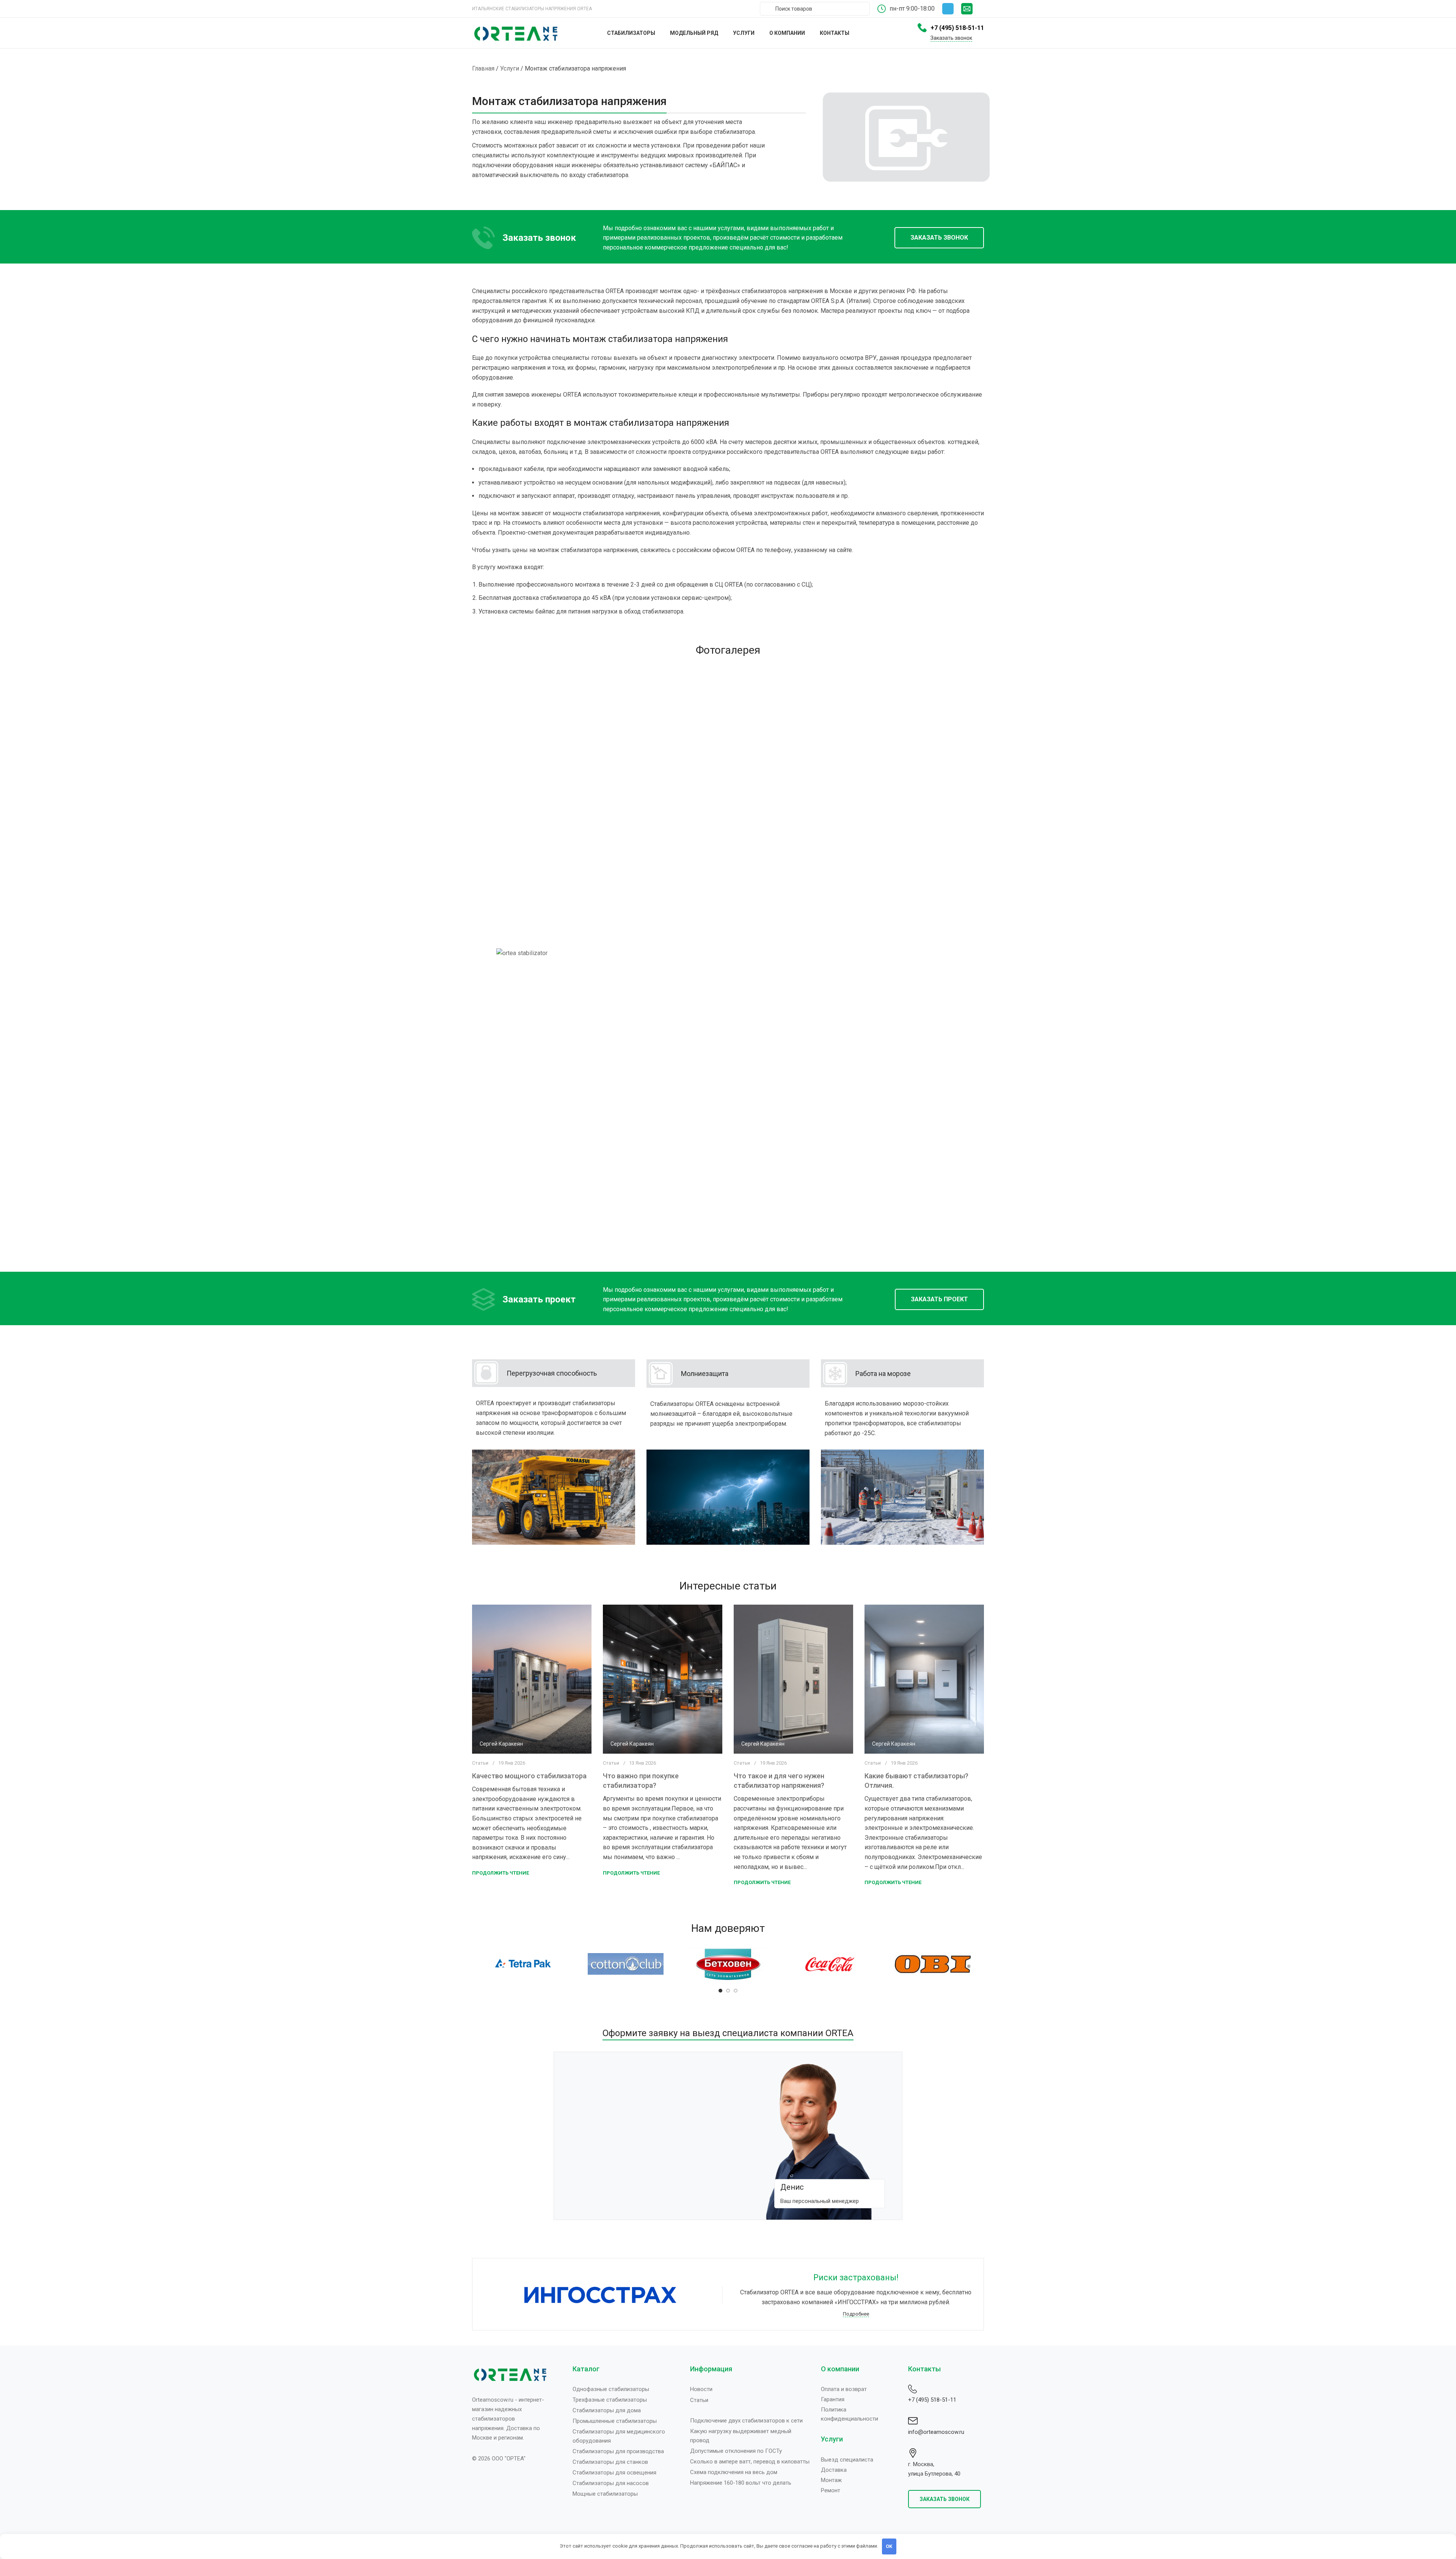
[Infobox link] (973, 9)
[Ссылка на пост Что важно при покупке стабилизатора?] (663, 1679)
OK (889, 2546)
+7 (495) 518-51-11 (932, 2400)
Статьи (480, 1763)
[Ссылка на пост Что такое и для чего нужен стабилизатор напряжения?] (793, 1679)
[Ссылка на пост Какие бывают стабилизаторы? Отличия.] (924, 1679)
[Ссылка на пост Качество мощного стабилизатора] (532, 1679)
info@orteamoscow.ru (936, 2432)
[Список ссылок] (626, 2389)
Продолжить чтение (500, 1873)
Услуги (510, 68)
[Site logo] (516, 32)
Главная (483, 68)
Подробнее (856, 2313)
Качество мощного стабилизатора (529, 1776)
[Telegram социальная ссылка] (948, 9)
